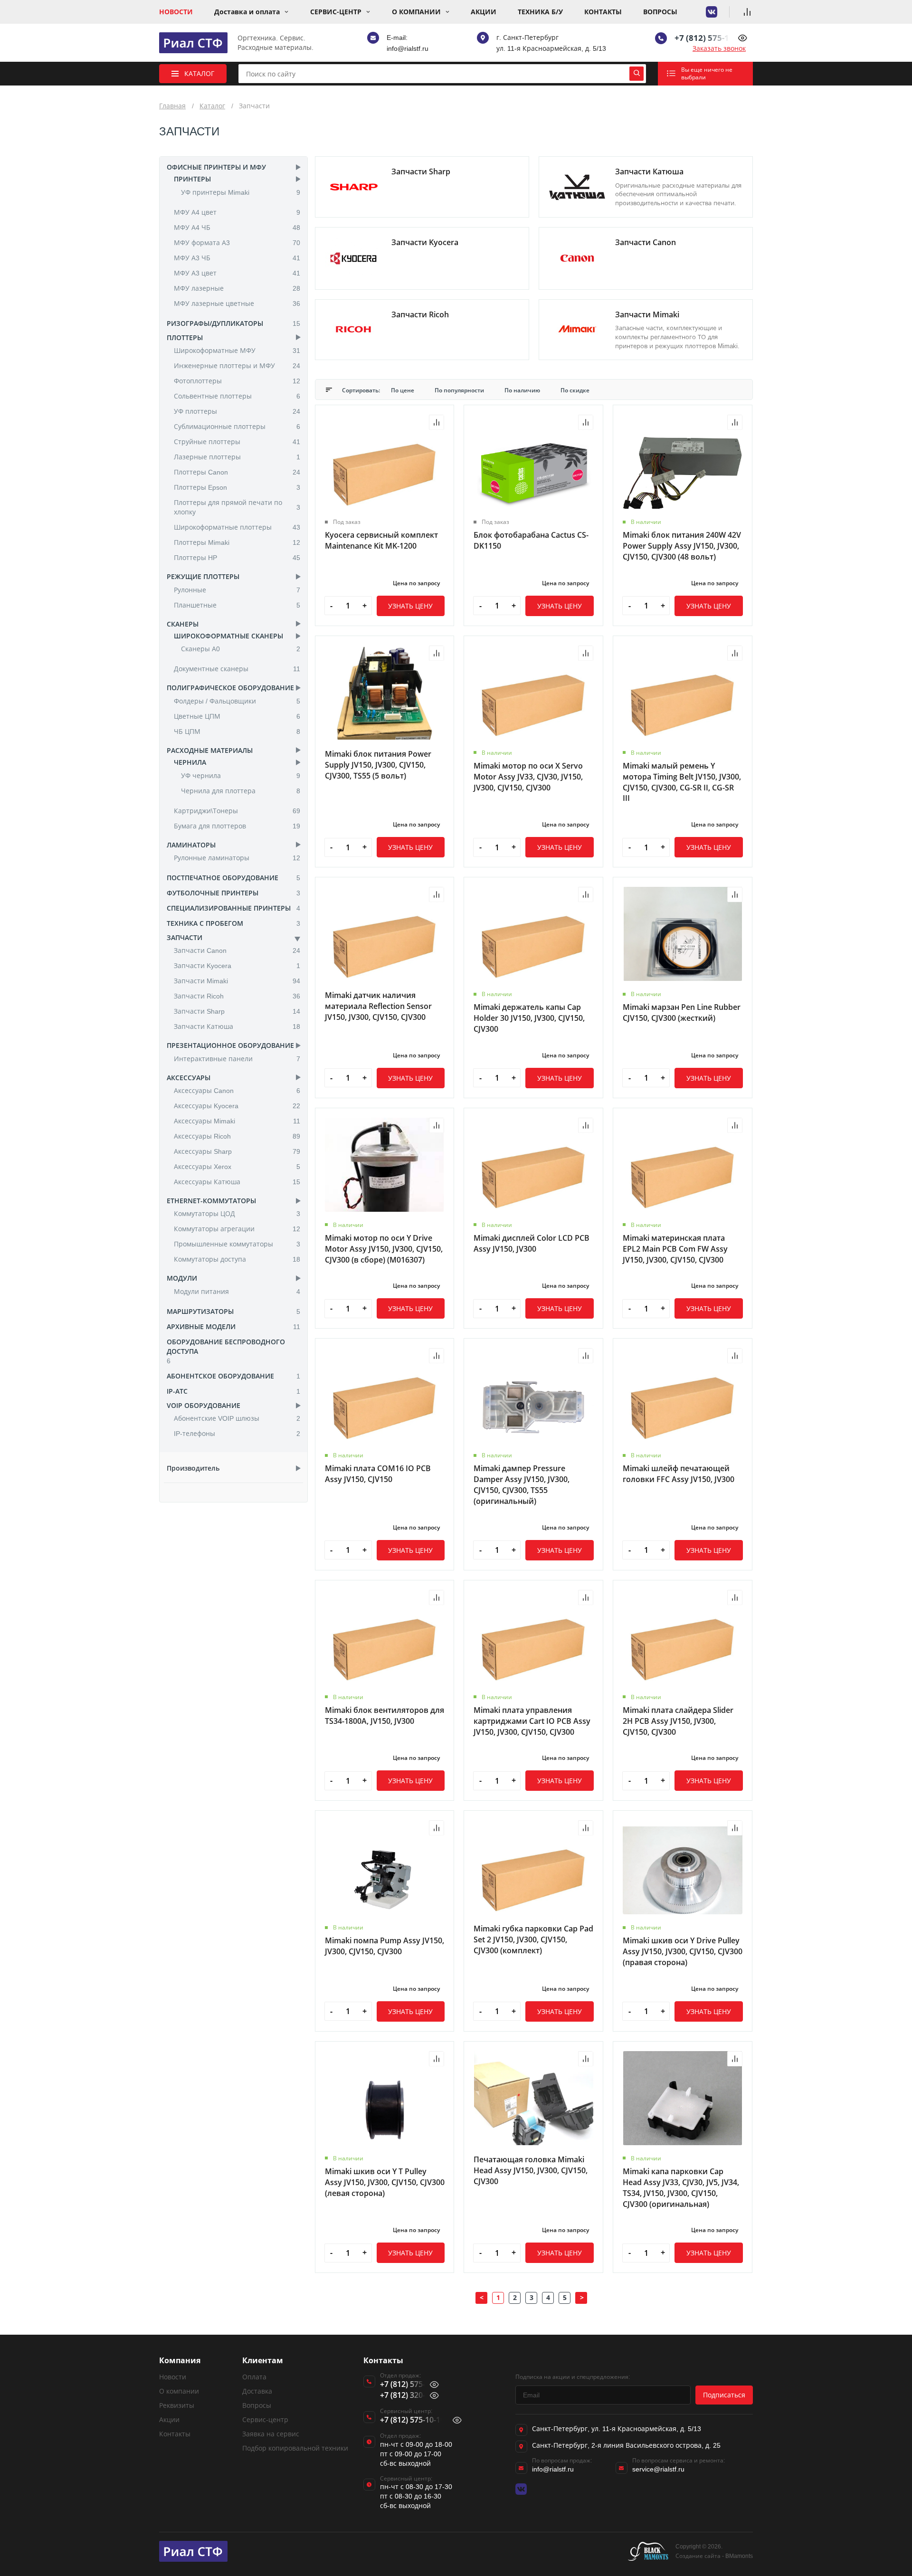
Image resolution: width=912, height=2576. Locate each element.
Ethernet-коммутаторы (211, 1201)
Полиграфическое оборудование (230, 688)
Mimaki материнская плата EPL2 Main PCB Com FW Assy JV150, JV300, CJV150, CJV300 (675, 1249)
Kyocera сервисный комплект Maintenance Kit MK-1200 (381, 540)
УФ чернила (241, 775)
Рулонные (237, 590)
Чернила (190, 762)
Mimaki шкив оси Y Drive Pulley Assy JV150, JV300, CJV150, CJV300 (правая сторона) (683, 1951)
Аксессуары (189, 1078)
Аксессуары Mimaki (237, 1121)
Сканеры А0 (241, 649)
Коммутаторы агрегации (237, 1229)
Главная (172, 106)
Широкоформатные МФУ (237, 350)
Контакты (603, 12)
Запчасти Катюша (237, 1026)
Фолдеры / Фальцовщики (237, 701)
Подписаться (724, 2395)
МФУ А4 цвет (237, 212)
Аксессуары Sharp (237, 1151)
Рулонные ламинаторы (237, 858)
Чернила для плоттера (241, 791)
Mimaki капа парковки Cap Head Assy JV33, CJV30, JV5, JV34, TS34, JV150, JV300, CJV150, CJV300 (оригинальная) (681, 2188)
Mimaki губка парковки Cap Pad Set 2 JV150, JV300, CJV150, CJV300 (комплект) (533, 1939)
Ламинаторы (191, 845)
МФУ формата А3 (237, 242)
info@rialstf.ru (408, 48)
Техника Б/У (540, 12)
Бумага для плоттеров (237, 826)
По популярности (460, 390)
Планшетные (237, 605)
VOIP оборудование (204, 1405)
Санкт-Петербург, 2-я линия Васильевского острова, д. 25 (626, 2445)
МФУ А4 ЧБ (237, 227)
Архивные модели (201, 1326)
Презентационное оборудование (230, 1045)
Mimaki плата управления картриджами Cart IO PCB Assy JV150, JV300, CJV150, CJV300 (532, 1721)
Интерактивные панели (237, 1059)
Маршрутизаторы (200, 1311)
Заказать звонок (719, 48)
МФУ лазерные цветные (237, 303)
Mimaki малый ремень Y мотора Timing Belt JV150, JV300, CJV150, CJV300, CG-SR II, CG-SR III (682, 782)
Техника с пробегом (205, 923)
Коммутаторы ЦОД (237, 1213)
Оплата (254, 2377)
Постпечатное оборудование (223, 878)
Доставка (257, 2391)
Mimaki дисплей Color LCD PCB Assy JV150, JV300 (532, 1243)
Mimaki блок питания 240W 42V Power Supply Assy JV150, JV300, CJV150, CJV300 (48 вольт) (682, 546)
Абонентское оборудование (220, 1376)
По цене (403, 390)
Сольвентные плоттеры (237, 396)
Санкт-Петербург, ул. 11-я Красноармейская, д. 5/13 (617, 2429)
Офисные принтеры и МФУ (216, 167)
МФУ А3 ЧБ (237, 258)
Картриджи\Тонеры (237, 811)
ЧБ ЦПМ (237, 731)
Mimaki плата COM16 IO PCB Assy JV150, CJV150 (378, 1474)
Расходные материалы (210, 750)
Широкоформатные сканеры (228, 636)
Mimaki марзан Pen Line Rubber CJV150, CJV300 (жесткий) (682, 1012)
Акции (484, 12)
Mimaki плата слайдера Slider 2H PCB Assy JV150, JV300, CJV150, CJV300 (678, 1721)
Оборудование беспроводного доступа (226, 1346)
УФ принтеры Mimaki (241, 192)
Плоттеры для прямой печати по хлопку (237, 507)
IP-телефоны (237, 1433)
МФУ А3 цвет (237, 273)
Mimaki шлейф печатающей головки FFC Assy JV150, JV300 (679, 1474)
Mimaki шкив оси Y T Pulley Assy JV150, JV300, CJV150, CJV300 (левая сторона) (385, 2182)
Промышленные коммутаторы (237, 1244)
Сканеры (183, 624)
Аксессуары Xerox (237, 1166)
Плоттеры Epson (237, 487)
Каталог (212, 106)
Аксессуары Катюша (237, 1182)
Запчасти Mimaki (237, 981)
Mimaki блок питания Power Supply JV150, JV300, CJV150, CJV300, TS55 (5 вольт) (378, 765)
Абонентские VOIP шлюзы (237, 1418)
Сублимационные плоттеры (237, 426)
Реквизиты (177, 2405)
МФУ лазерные (237, 288)
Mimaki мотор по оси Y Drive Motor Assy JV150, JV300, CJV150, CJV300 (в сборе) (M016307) (384, 1249)
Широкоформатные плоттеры (237, 527)
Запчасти (185, 937)
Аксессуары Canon (237, 1090)
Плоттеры (185, 337)
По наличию (523, 390)
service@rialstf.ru (658, 2469)
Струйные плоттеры (237, 442)
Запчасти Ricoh (237, 996)
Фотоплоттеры (237, 381)
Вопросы (660, 12)
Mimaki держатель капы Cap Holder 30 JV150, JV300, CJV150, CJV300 (529, 1018)
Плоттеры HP (237, 557)
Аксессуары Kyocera (237, 1106)
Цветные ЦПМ (237, 716)
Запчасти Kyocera (237, 965)
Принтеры (192, 179)
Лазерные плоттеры (237, 457)
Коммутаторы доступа (237, 1259)
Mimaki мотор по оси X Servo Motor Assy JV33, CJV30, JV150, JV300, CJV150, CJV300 (528, 777)
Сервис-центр (336, 12)
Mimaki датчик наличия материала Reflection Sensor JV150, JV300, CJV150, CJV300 (378, 1006)
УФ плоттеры (237, 411)
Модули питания (237, 1291)
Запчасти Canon (237, 950)
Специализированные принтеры (229, 908)
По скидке (575, 390)
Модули (182, 1278)
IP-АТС (177, 1391)
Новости (176, 12)
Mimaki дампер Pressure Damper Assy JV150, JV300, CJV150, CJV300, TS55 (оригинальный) (522, 1485)
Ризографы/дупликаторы (215, 323)
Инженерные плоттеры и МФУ (237, 366)
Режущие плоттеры (203, 576)
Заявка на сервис (271, 2434)
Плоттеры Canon (237, 472)
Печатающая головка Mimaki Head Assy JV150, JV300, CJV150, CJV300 (531, 2170)
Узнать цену (410, 606)
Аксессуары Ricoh (237, 1136)
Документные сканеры (237, 669)
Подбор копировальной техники (295, 2448)
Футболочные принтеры (213, 893)
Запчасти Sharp (237, 1011)
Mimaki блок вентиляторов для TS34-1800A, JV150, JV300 (385, 1716)
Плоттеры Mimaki (237, 542)
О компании (416, 12)
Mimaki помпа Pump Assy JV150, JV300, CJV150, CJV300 (385, 1946)
